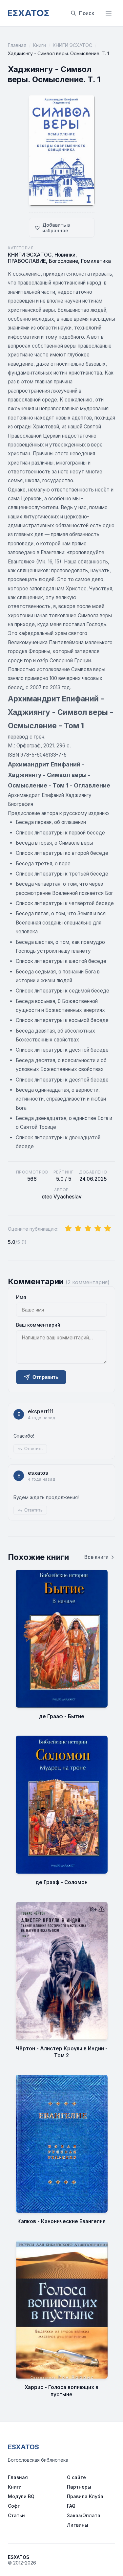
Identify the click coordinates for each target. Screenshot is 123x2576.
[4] (98, 1229)
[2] (78, 1229)
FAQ (71, 2506)
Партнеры (79, 2487)
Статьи (16, 2515)
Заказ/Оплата (84, 2515)
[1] (68, 1229)
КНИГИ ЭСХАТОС (72, 45)
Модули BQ (21, 2496)
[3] (88, 1229)
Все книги (96, 1557)
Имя (21, 1297)
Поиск (87, 13)
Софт (14, 2506)
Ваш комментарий (38, 1325)
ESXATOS (23, 2447)
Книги (40, 45)
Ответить (33, 1449)
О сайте (76, 2477)
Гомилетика (96, 261)
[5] (108, 1229)
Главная (17, 45)
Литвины (78, 2525)
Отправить (45, 1377)
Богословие (63, 261)
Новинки (65, 255)
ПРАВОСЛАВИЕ (27, 261)
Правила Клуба (85, 2496)
